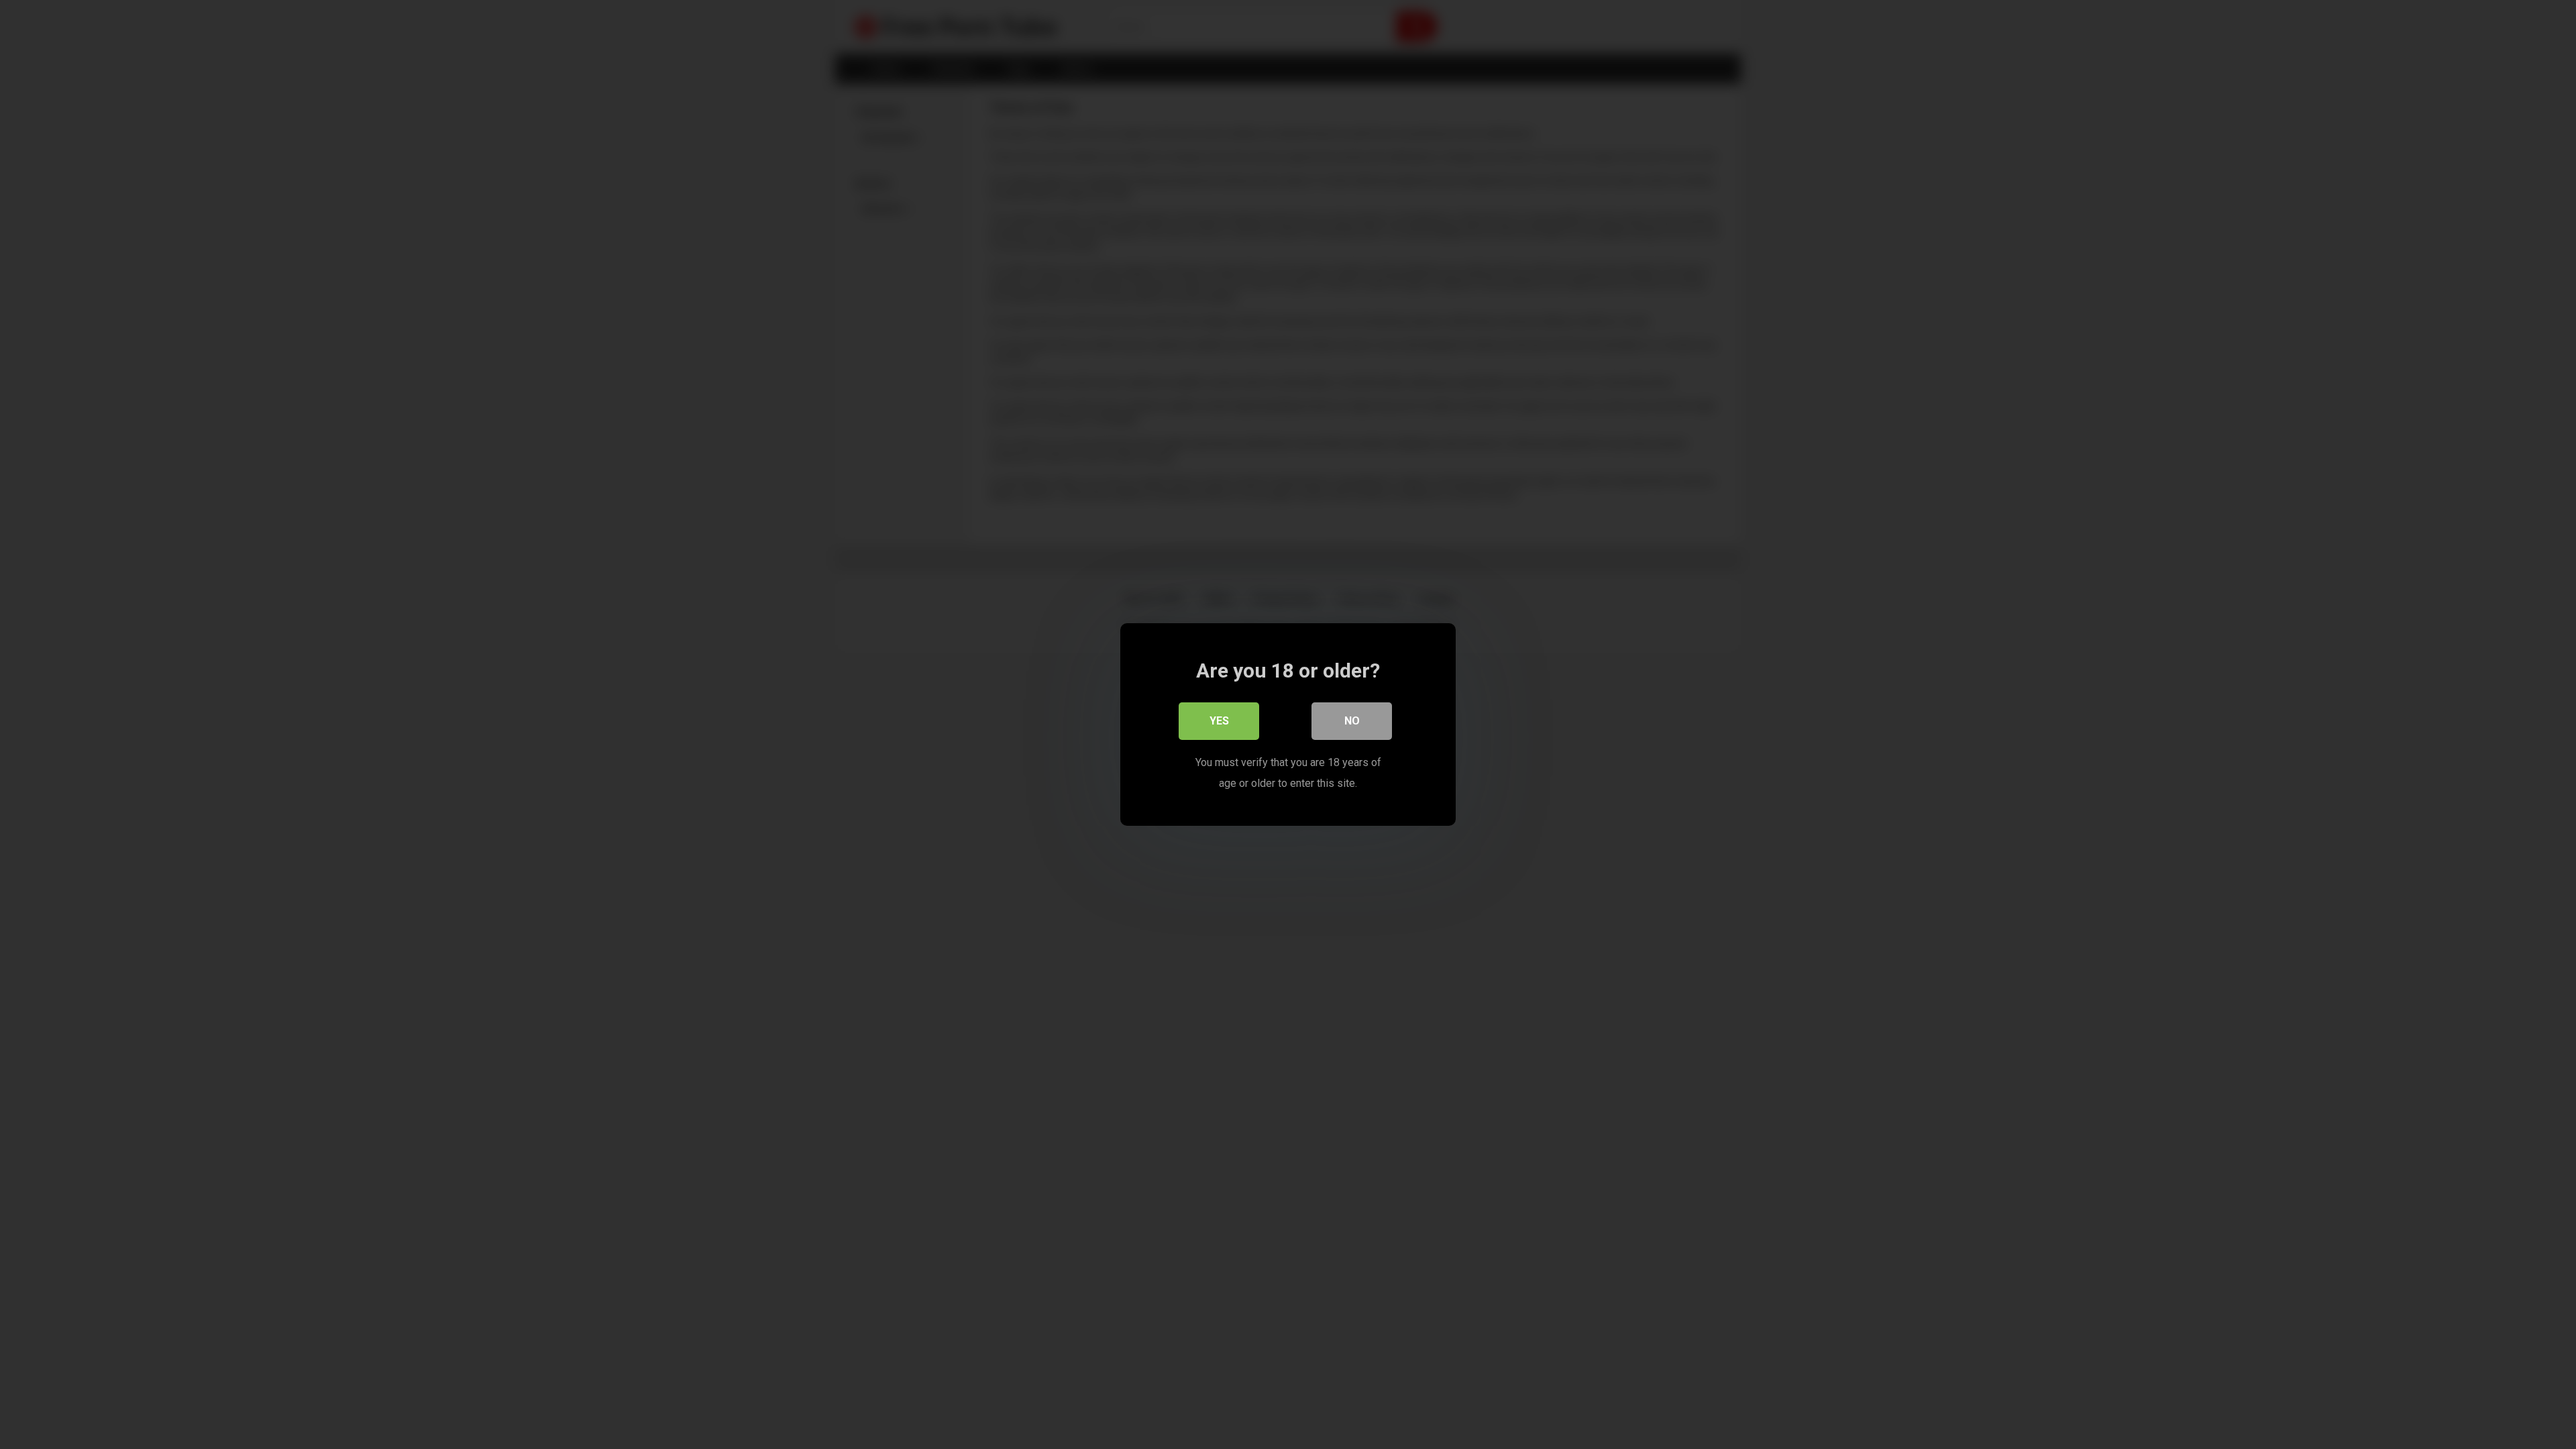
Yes (1219, 721)
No (1352, 721)
